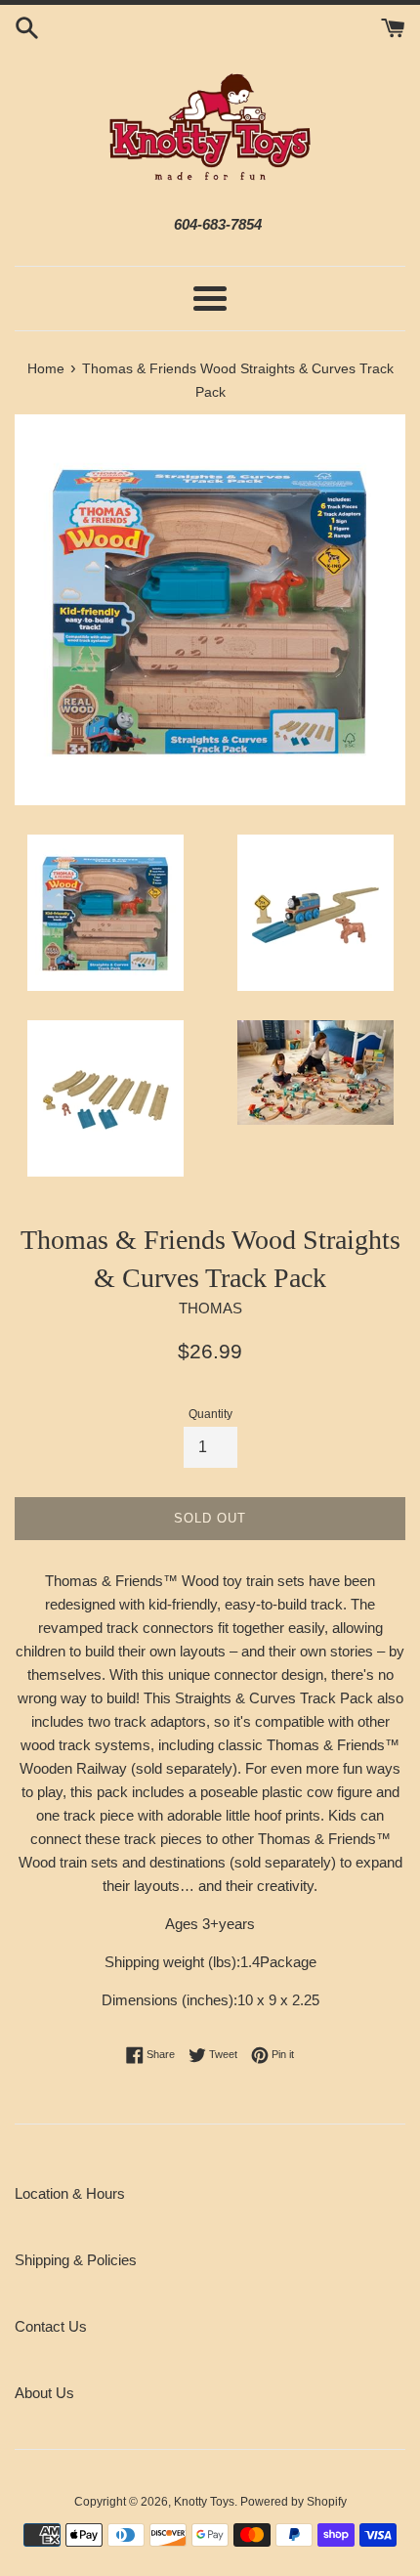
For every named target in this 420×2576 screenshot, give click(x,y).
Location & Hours (70, 2193)
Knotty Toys (204, 2502)
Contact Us (51, 2326)
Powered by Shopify (294, 2502)
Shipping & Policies (76, 2260)
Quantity (210, 1414)
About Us (44, 2393)
